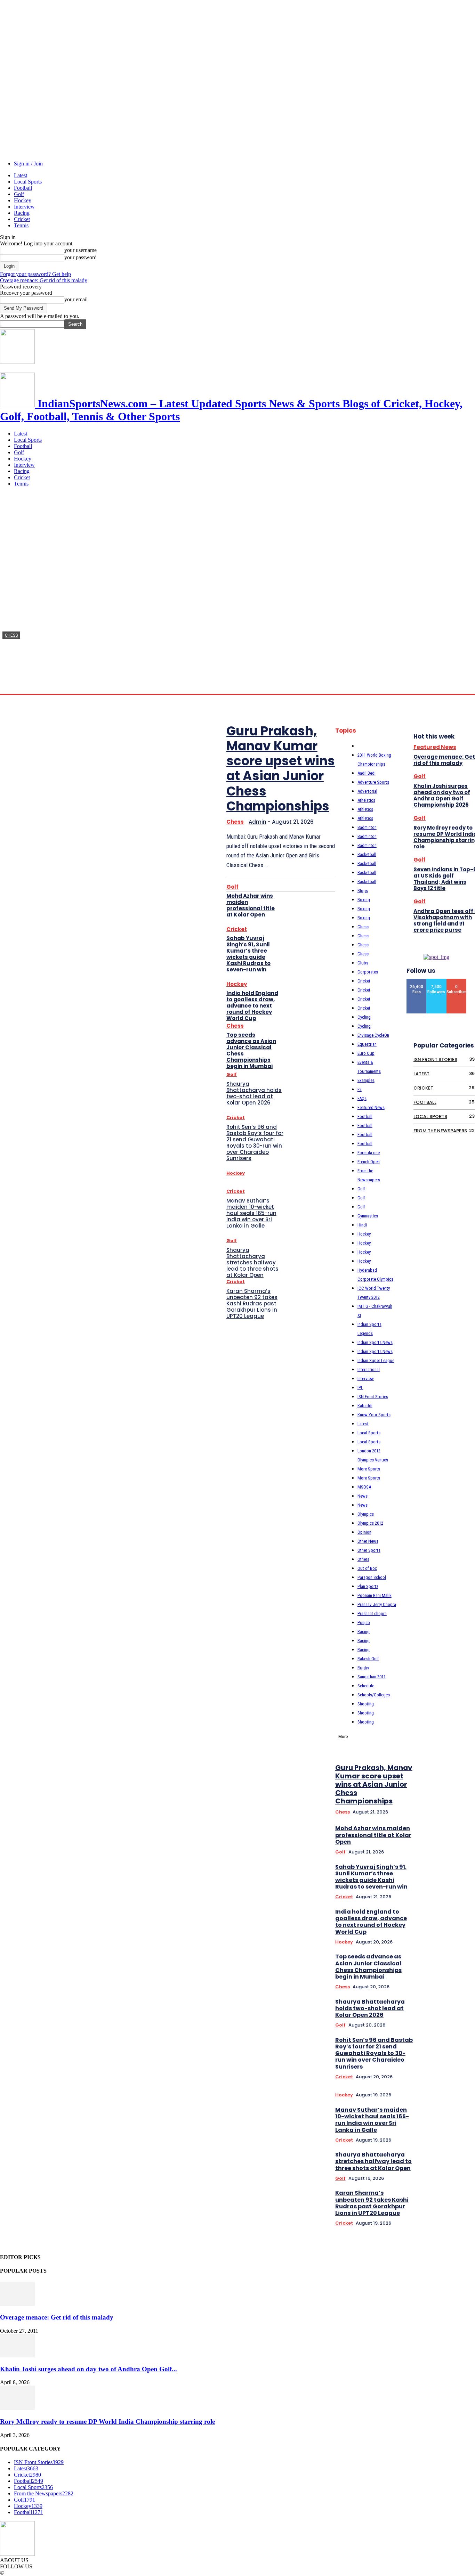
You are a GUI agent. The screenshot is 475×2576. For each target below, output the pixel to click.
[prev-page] (457, 1660)
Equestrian (367, 1044)
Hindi (362, 1225)
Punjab (364, 1623)
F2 (360, 1089)
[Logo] (17, 362)
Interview (24, 207)
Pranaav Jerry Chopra (377, 1604)
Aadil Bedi (367, 773)
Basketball (367, 854)
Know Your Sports (374, 1415)
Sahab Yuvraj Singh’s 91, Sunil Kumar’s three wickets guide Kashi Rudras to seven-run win (248, 954)
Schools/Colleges (374, 1695)
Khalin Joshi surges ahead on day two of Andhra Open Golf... (88, 2369)
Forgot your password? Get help (35, 274)
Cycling (364, 1017)
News (363, 1496)
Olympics (366, 1514)
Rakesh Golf (368, 1659)
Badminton (367, 827)
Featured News (371, 1107)
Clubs (363, 963)
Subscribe (457, 981)
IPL (360, 1388)
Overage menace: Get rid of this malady (44, 280)
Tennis (21, 225)
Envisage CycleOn (373, 1035)
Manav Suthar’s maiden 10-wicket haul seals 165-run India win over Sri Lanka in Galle (251, 1213)
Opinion (364, 1532)
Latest (21, 175)
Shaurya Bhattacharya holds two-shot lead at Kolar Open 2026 (254, 1093)
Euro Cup (366, 1053)
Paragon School (372, 1577)
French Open (369, 1162)
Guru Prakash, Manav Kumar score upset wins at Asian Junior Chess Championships (281, 769)
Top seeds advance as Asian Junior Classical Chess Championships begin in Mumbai (251, 1050)
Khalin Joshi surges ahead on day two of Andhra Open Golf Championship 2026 (442, 795)
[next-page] (467, 1660)
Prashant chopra (372, 1613)
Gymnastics (368, 1216)
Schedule (366, 1686)
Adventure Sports (373, 782)
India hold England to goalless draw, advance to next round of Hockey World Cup (252, 1006)
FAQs (362, 1098)
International (369, 1369)
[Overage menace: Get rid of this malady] (17, 2304)
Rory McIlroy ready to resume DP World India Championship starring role (107, 2422)
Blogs (363, 891)
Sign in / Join (28, 164)
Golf (19, 194)
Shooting (366, 1704)
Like (417, 981)
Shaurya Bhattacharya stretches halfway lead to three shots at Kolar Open (252, 1262)
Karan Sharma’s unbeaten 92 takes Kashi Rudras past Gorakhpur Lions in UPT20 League (252, 1303)
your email (76, 299)
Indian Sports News (375, 1342)
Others (363, 1559)
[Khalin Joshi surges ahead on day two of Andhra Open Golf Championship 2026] (17, 2355)
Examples (366, 1080)
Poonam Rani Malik (375, 1595)
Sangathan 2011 (372, 1677)
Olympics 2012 (370, 1523)
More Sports (369, 1469)
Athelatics (366, 800)
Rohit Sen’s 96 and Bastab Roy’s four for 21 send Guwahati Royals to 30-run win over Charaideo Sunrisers (255, 1143)
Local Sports (28, 182)
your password (80, 257)
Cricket (22, 219)
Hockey (23, 200)
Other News (368, 1541)
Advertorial (367, 791)
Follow (437, 981)
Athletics (365, 809)
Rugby (363, 1668)
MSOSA (364, 1487)
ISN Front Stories (373, 1397)
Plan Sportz (368, 1586)
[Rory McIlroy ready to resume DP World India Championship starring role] (17, 2408)
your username (80, 250)
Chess (11, 635)
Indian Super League (376, 1360)
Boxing (364, 900)
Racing (22, 213)
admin (9, 687)
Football (23, 188)
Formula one (369, 1153)
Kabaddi (365, 1406)
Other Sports (369, 1550)
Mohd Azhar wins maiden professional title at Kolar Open (251, 905)
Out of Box (367, 1568)
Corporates (368, 972)
